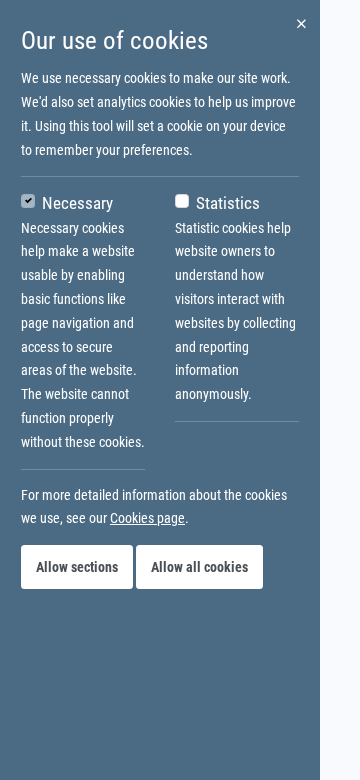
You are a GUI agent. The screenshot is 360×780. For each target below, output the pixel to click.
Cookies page (147, 518)
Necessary (77, 203)
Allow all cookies (199, 567)
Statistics (228, 203)
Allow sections (77, 567)
